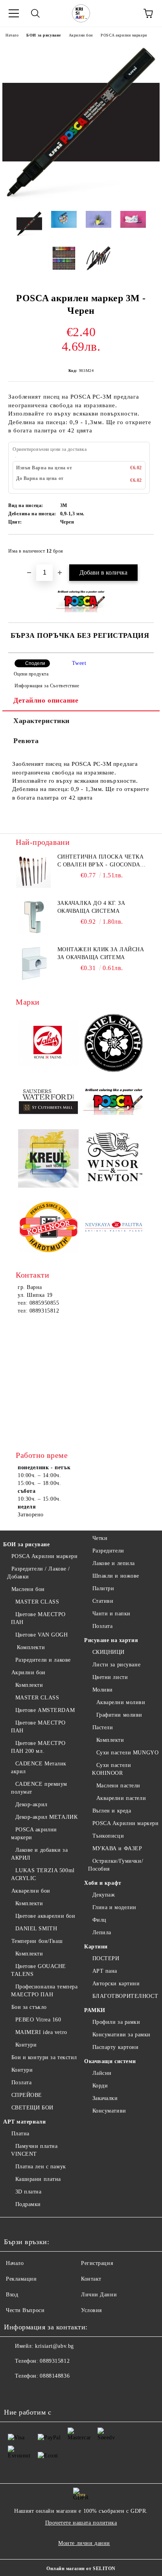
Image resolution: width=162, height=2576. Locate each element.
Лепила (102, 1932)
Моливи (103, 1690)
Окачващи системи (110, 2061)
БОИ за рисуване (43, 35)
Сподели (35, 663)
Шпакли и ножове (116, 1576)
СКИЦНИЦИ (109, 1652)
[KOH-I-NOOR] (48, 1228)
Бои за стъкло (29, 2007)
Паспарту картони (116, 2047)
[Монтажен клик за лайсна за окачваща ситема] (33, 963)
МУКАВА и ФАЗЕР (117, 1848)
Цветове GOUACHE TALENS (39, 1970)
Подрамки (28, 2204)
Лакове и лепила (114, 1563)
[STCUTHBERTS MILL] (48, 1102)
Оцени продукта (31, 674)
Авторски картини (116, 1984)
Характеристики (41, 721)
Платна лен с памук (41, 2167)
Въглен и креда (112, 1811)
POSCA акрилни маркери (124, 35)
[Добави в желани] (143, 547)
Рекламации (21, 2279)
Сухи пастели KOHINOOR (111, 1769)
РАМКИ (95, 2010)
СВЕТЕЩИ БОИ (32, 2108)
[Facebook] (14, 2392)
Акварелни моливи (121, 1702)
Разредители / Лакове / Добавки (39, 1573)
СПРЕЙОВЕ (27, 2095)
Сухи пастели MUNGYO (127, 1753)
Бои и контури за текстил (44, 2057)
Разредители (108, 1551)
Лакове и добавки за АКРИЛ (39, 1854)
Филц (99, 1920)
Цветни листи (110, 1677)
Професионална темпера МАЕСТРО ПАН (44, 1991)
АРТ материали (24, 2122)
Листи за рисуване (116, 1665)
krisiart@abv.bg (54, 2346)
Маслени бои (28, 1589)
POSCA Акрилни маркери (44, 1556)
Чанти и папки (111, 1614)
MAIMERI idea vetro (41, 2032)
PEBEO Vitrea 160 (38, 2020)
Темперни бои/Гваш (37, 1941)
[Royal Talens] (48, 1044)
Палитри (103, 1588)
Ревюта (26, 741)
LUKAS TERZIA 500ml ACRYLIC (43, 1874)
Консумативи (109, 2111)
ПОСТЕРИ (106, 1958)
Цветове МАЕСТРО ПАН (38, 1618)
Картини (96, 1947)
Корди (100, 2086)
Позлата (21, 2083)
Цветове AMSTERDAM (45, 1710)
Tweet (79, 663)
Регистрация (97, 2263)
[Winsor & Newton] (114, 1159)
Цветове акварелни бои (45, 1916)
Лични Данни (99, 2295)
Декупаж (104, 1895)
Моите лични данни (84, 2543)
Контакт (91, 2279)
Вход (12, 2295)
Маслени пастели (118, 1786)
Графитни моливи (119, 1715)
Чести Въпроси (25, 2310)
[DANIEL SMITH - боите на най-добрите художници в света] (114, 1044)
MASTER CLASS (37, 1602)
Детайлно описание (46, 700)
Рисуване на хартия (111, 1640)
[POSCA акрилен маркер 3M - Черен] (81, 199)
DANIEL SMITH (36, 1929)
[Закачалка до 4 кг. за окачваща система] (33, 917)
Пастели (103, 1727)
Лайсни (102, 2073)
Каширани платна (38, 2179)
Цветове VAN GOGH (42, 1635)
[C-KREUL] (48, 1160)
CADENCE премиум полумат (39, 1788)
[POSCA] (114, 1102)
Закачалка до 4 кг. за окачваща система (91, 907)
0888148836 (55, 2376)
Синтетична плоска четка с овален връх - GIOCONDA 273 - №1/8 (101, 861)
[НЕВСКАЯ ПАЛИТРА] (114, 1228)
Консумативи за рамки (121, 2035)
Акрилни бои (81, 35)
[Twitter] (31, 2392)
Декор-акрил (31, 1804)
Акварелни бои (31, 1891)
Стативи (103, 1601)
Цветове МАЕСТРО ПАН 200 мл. (38, 1747)
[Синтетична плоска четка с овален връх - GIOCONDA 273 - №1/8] (33, 871)
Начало (12, 35)
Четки (100, 1538)
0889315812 (55, 2361)
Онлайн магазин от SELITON (81, 2569)
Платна (20, 2134)
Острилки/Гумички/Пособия (116, 1865)
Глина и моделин (114, 1907)
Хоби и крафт (103, 1883)
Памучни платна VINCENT (34, 2150)
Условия (91, 2310)
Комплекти (30, 1647)
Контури (26, 2045)
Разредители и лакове (43, 1660)
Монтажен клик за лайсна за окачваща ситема (101, 953)
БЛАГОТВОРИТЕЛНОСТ (125, 1996)
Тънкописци (108, 1836)
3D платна (29, 2192)
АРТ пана (105, 1971)
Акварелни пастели (121, 1798)
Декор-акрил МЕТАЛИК (46, 1817)
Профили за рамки (116, 2022)
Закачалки (105, 2098)
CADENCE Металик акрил (39, 1768)
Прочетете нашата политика (81, 2523)
